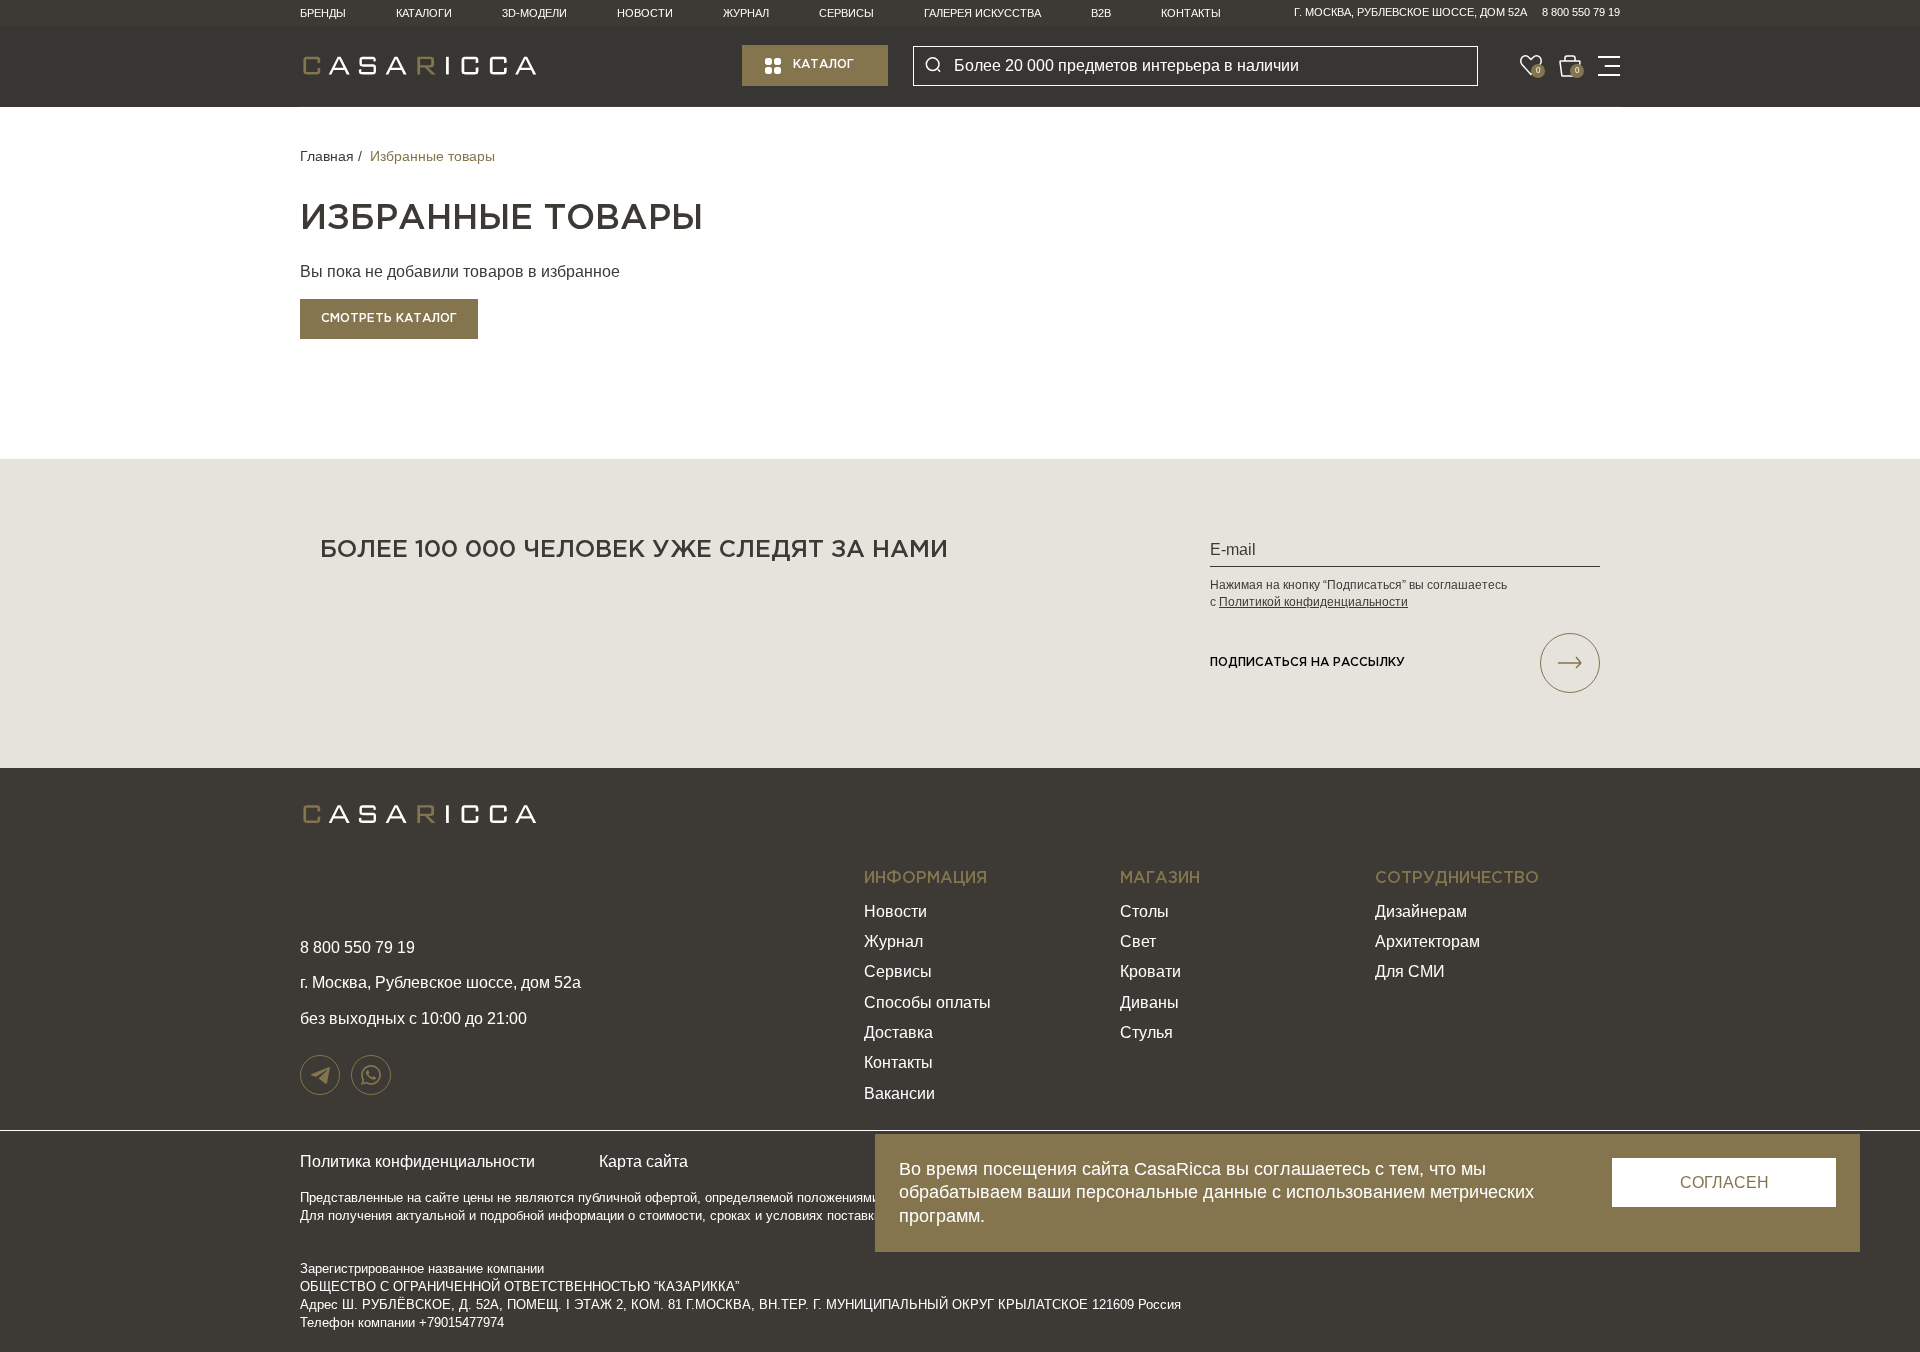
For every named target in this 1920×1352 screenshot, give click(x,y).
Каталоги (424, 13)
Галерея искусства (982, 13)
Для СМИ (1410, 971)
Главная (327, 156)
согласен (1724, 1182)
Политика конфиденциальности (417, 1161)
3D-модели (534, 13)
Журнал (746, 13)
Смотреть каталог (389, 318)
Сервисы (846, 13)
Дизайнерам (1421, 911)
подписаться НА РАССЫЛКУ (1307, 662)
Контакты (1191, 13)
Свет (1138, 941)
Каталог (823, 64)
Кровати (1150, 971)
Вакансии (899, 1093)
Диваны (1149, 1002)
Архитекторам (1427, 941)
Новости (645, 13)
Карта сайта (643, 1161)
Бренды (323, 13)
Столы (1144, 911)
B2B (1101, 13)
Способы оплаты (927, 1002)
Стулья (1146, 1032)
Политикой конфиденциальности (1313, 602)
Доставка (898, 1032)
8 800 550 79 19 (1581, 12)
